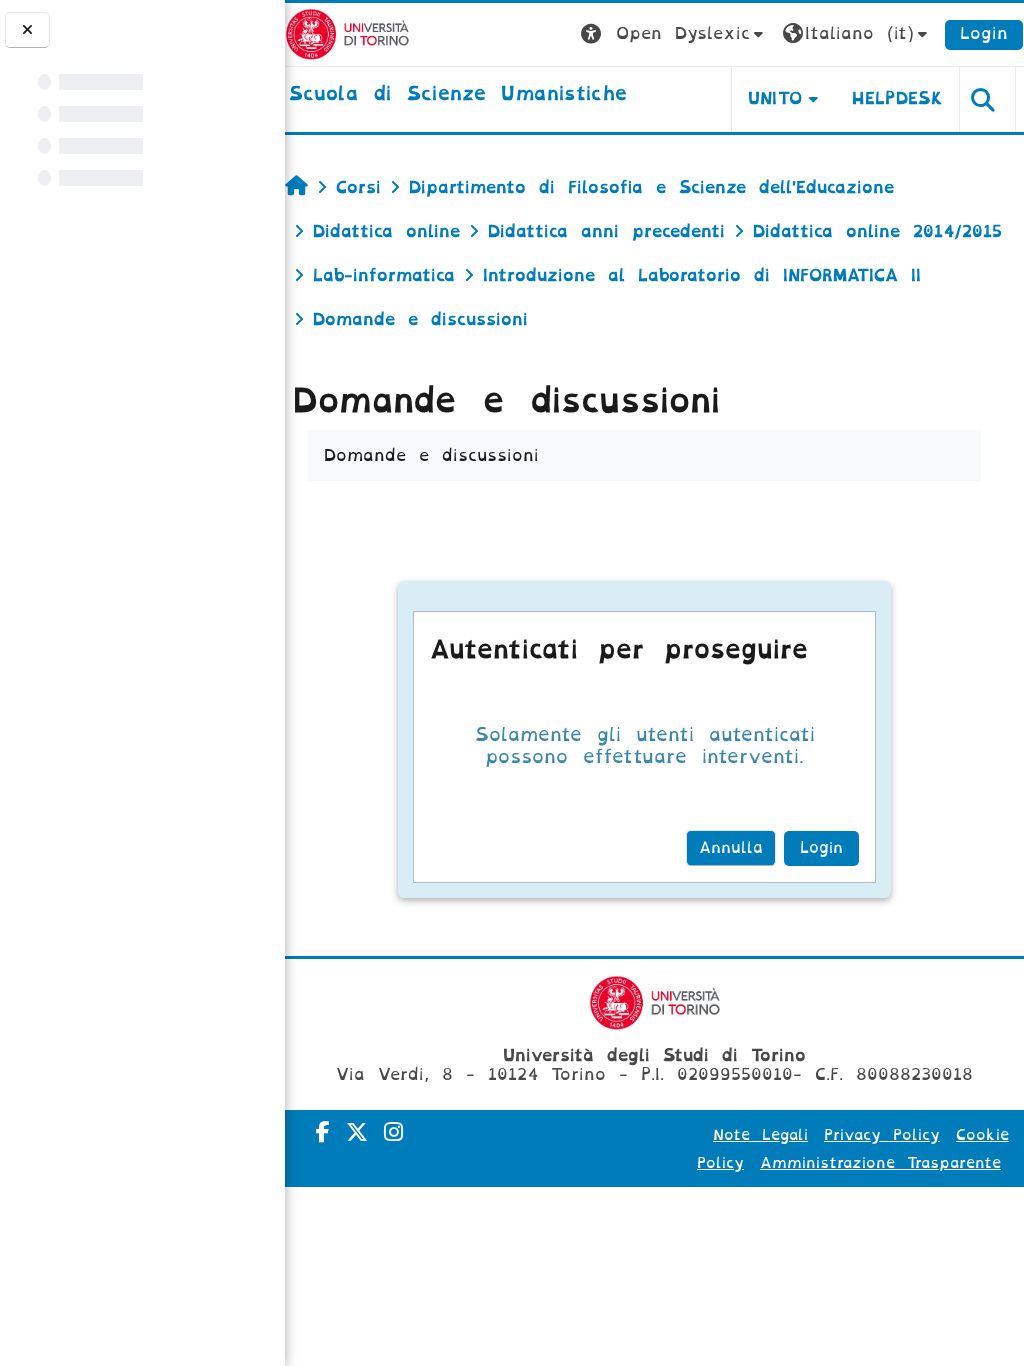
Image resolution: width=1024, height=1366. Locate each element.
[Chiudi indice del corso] (27, 30)
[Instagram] (393, 1132)
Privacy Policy (882, 1135)
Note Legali (760, 1135)
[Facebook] (323, 1132)
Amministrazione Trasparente (880, 1163)
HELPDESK (897, 98)
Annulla (731, 848)
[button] (674, 34)
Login (984, 33)
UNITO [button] (775, 98)
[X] (357, 1132)
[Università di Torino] (347, 33)
